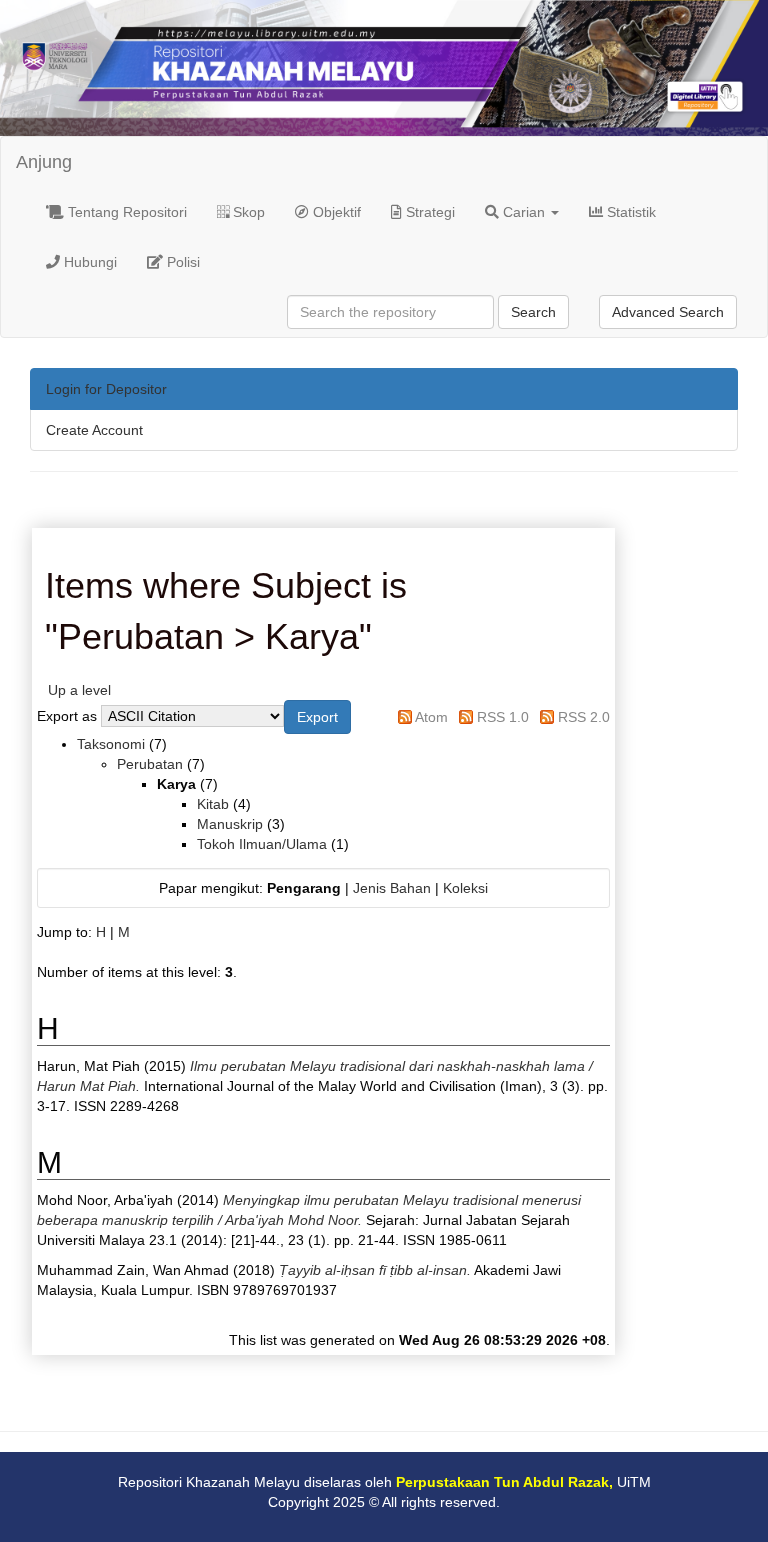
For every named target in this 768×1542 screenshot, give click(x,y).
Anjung (44, 162)
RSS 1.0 (503, 717)
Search (533, 312)
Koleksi (465, 888)
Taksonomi (111, 744)
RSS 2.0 (584, 717)
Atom (431, 717)
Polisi (181, 262)
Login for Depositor (106, 389)
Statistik (629, 212)
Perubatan (150, 764)
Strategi (428, 212)
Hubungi (88, 262)
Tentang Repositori (125, 212)
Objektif (335, 212)
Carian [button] (524, 212)
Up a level (79, 690)
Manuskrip (230, 824)
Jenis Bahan (392, 888)
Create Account (94, 430)
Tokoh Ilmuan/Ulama (262, 844)
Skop (247, 212)
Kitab (213, 804)
